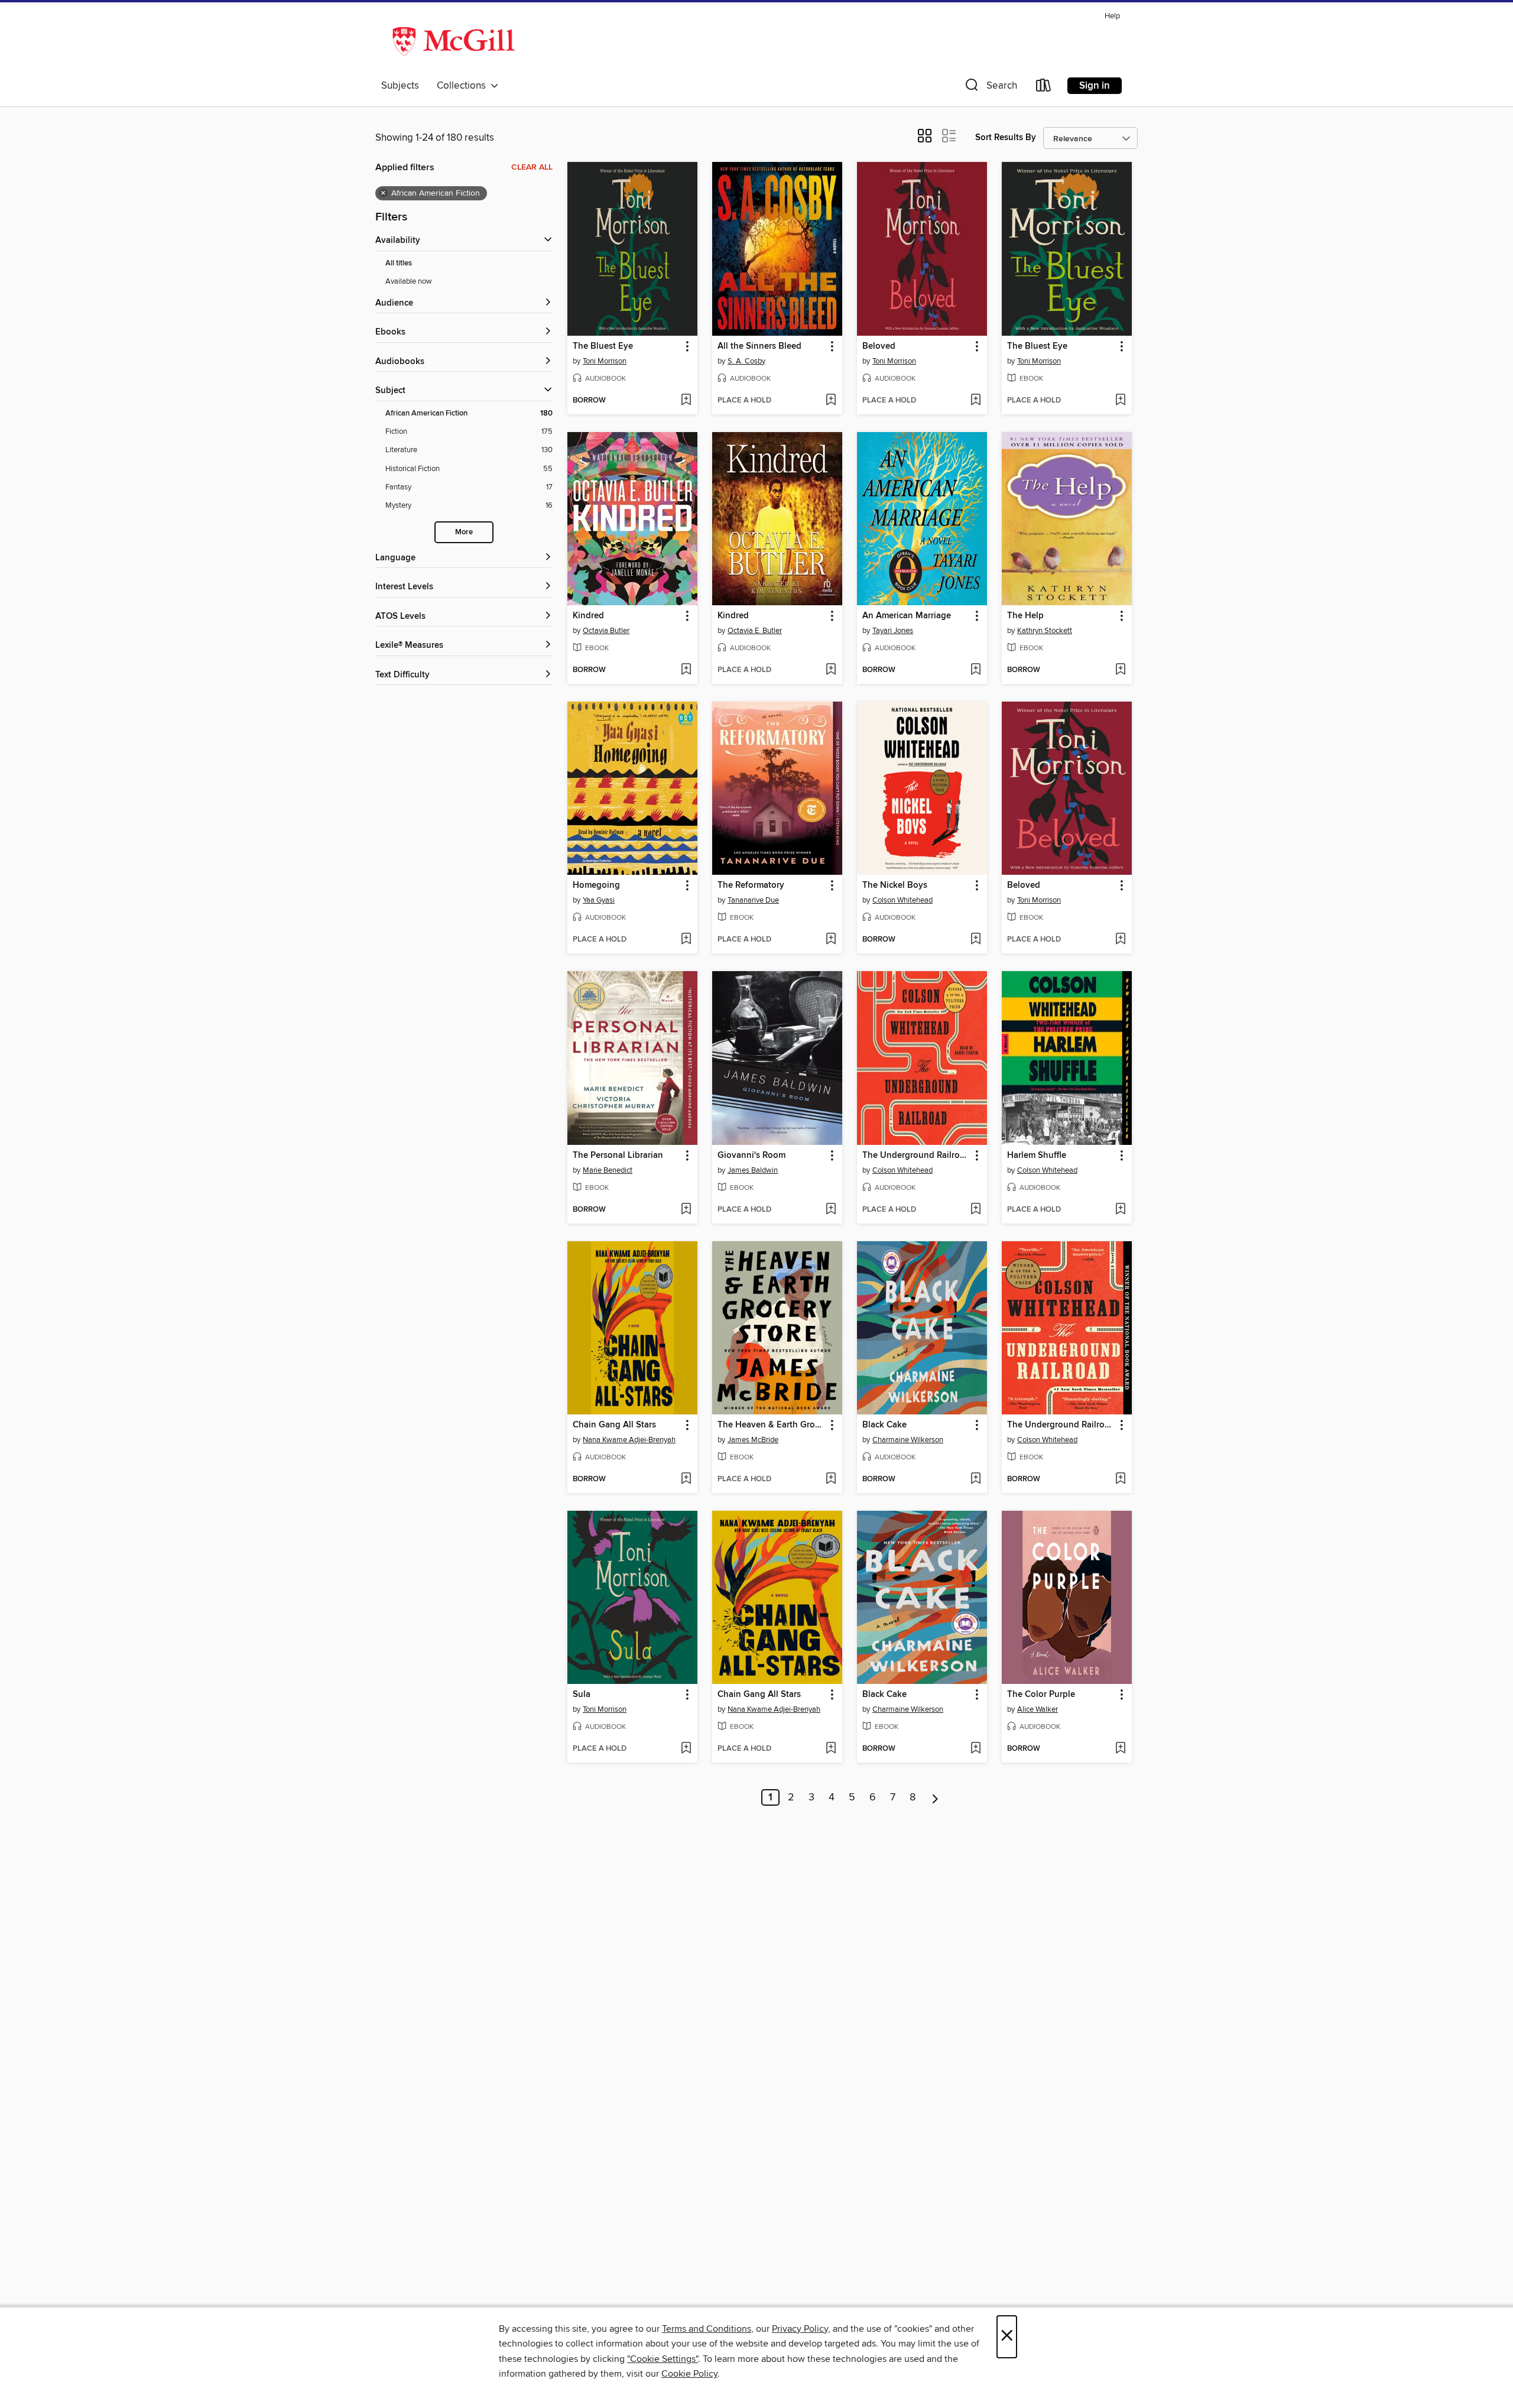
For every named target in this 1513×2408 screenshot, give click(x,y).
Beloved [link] (879, 346)
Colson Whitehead (902, 900)
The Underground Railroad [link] (916, 1156)
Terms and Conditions (707, 2329)
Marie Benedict (608, 1170)
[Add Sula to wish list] (686, 1749)
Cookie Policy (689, 2374)
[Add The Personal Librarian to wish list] (686, 1210)
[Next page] (935, 1797)
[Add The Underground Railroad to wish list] (975, 1210)
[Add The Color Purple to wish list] (1120, 1749)
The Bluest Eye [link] (603, 346)
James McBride (753, 1440)
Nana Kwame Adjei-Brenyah (629, 1440)
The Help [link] (1025, 616)
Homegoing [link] (596, 885)
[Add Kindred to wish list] (686, 670)
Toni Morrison (605, 361)
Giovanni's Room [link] (751, 1156)
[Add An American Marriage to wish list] (975, 670)
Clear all (532, 167)
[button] (990, 88)
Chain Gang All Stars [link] (614, 1425)
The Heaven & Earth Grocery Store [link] (772, 1425)
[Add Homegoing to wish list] (686, 940)
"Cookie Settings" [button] (663, 2359)
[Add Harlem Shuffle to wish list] (1120, 1210)
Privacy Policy (800, 2329)
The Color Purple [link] (1041, 1695)
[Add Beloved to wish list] (975, 401)
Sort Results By (1006, 137)
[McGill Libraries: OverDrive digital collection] (454, 41)
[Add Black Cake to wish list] (975, 1479)
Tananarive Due (753, 900)
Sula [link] (582, 1695)
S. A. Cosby (746, 361)
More (464, 532)
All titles (399, 263)
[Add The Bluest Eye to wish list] (686, 401)
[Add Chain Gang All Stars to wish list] (686, 1479)
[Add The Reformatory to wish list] (831, 940)
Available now (409, 281)
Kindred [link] (588, 616)
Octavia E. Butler (755, 631)
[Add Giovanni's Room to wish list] (831, 1210)
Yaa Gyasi (599, 900)
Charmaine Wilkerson (908, 1440)
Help (1112, 16)
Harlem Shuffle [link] (1037, 1156)
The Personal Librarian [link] (618, 1156)
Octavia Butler (606, 631)
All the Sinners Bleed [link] (759, 346)
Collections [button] (464, 86)
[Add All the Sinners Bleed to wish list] (831, 401)
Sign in (1095, 86)
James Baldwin (753, 1170)
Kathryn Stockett (1045, 631)
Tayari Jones (893, 631)
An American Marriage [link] (907, 616)
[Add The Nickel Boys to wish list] (975, 940)
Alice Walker (1038, 1709)
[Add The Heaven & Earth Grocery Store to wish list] (831, 1479)
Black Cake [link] (884, 1425)
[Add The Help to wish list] (1120, 670)
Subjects (400, 86)
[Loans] (1044, 88)
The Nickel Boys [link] (895, 885)
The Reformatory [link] (751, 885)
